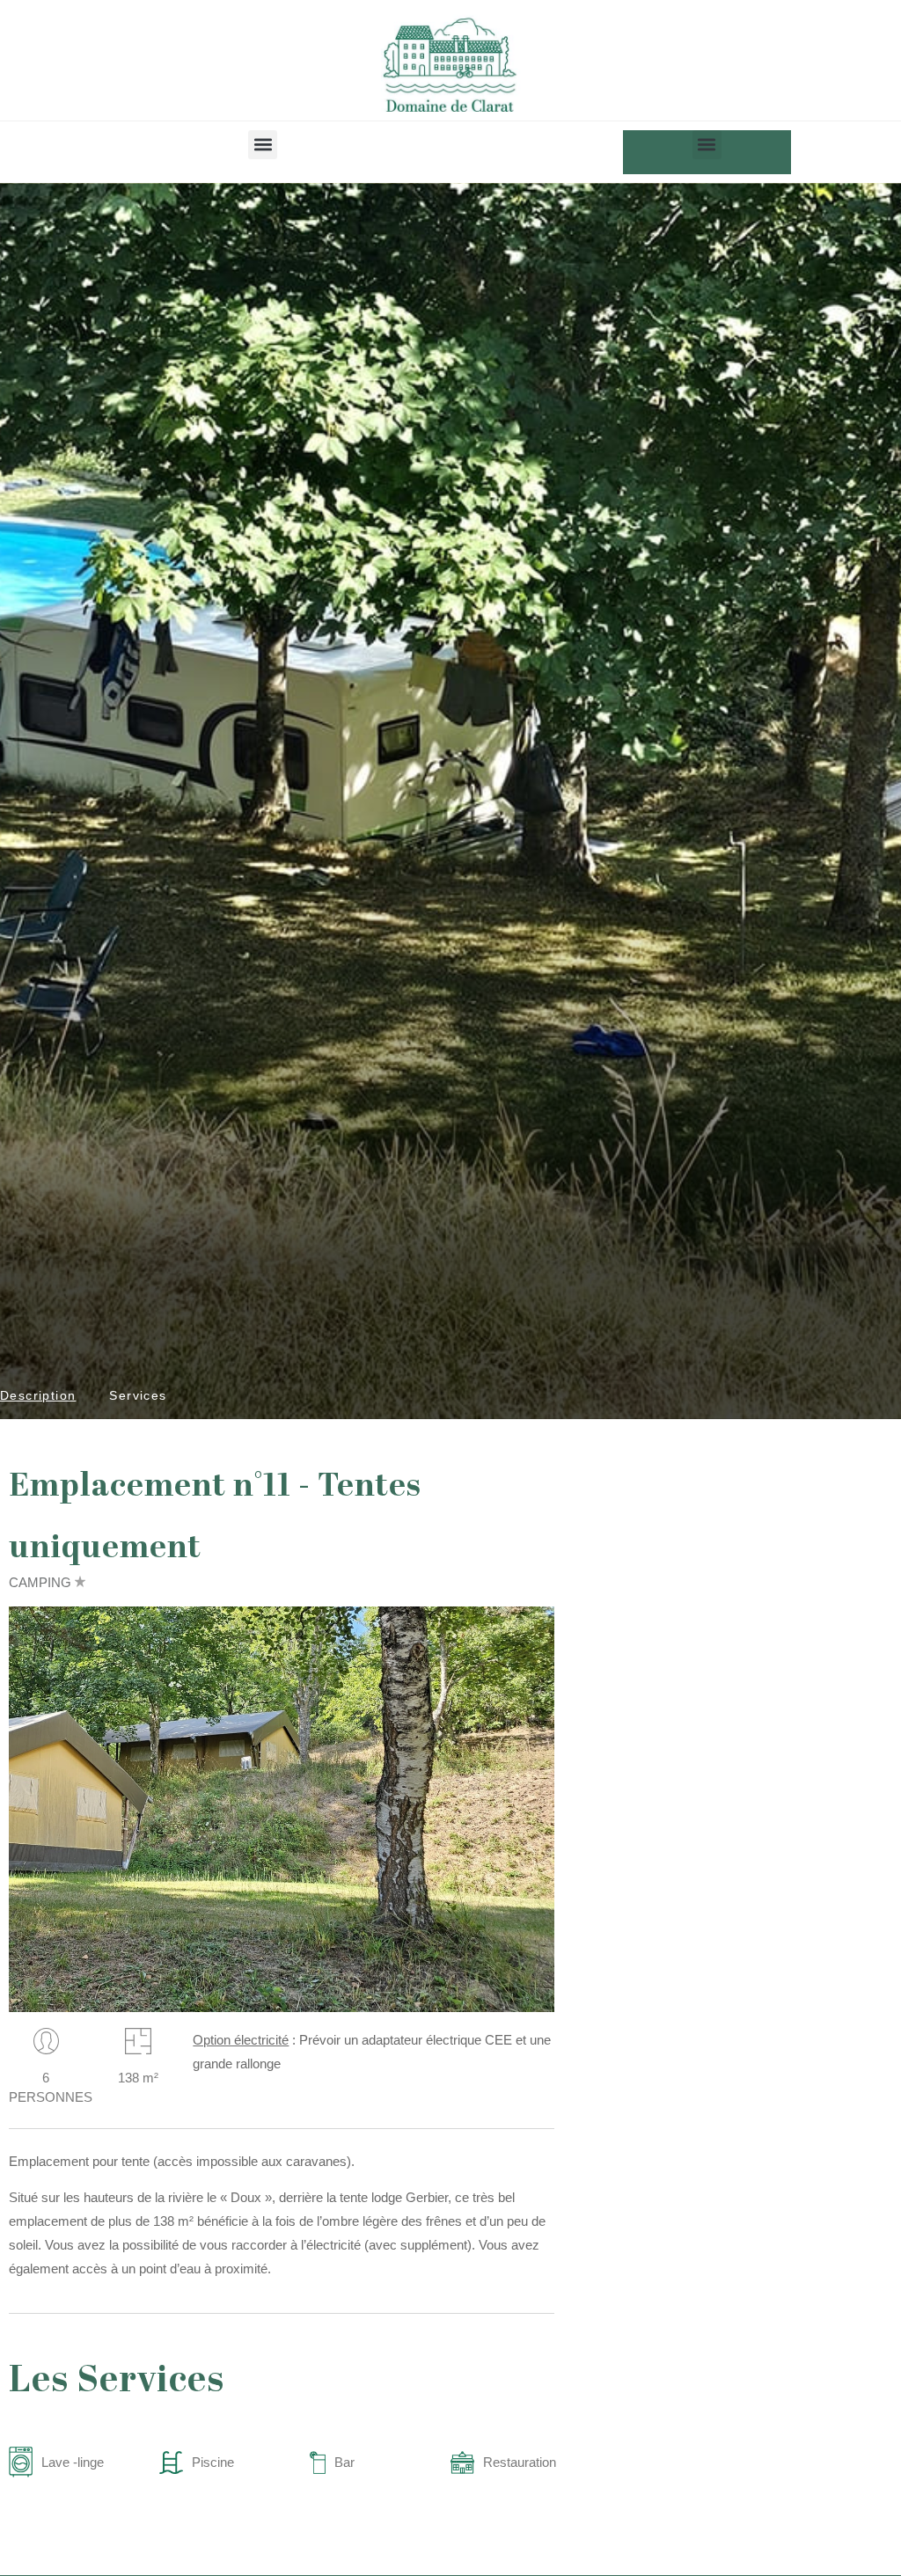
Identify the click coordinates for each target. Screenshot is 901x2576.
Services (138, 1395)
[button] (263, 145)
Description (38, 1395)
